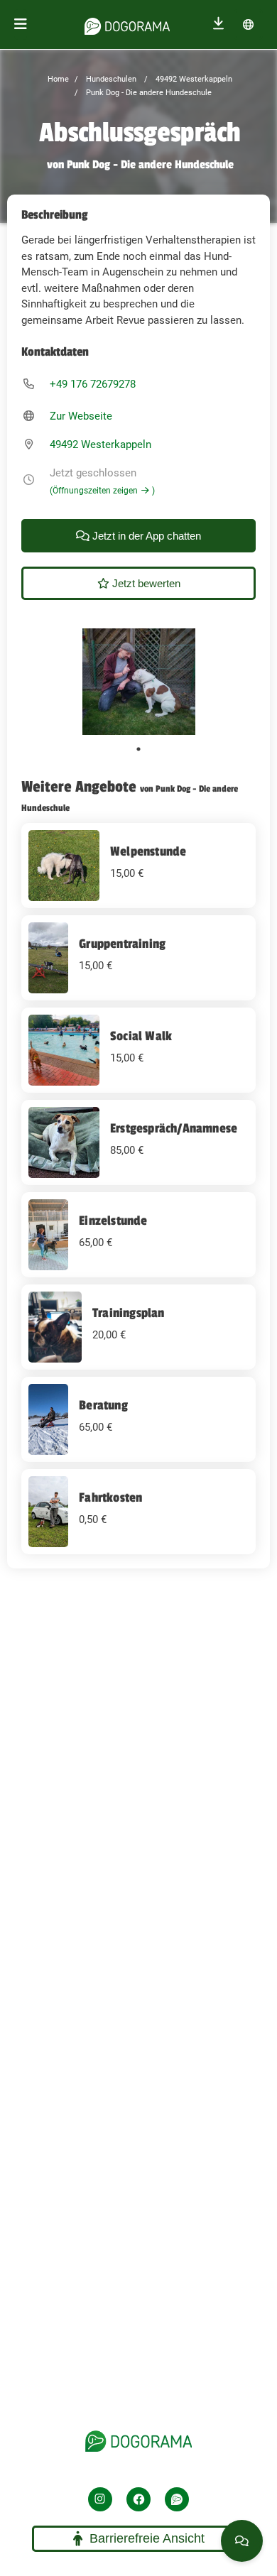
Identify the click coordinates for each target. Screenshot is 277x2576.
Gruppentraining (122, 944)
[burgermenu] (21, 24)
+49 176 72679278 (93, 384)
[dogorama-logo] (127, 24)
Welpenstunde (148, 851)
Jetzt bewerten (145, 583)
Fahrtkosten (110, 1497)
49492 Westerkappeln (193, 79)
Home (58, 79)
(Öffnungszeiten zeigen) (102, 491)
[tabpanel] (139, 682)
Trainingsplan (129, 1313)
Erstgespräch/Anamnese (174, 1128)
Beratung (103, 1405)
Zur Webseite (81, 416)
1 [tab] (138, 749)
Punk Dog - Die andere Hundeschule (148, 93)
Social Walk (141, 1036)
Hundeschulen (110, 79)
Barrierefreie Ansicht (147, 2538)
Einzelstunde (113, 1221)
